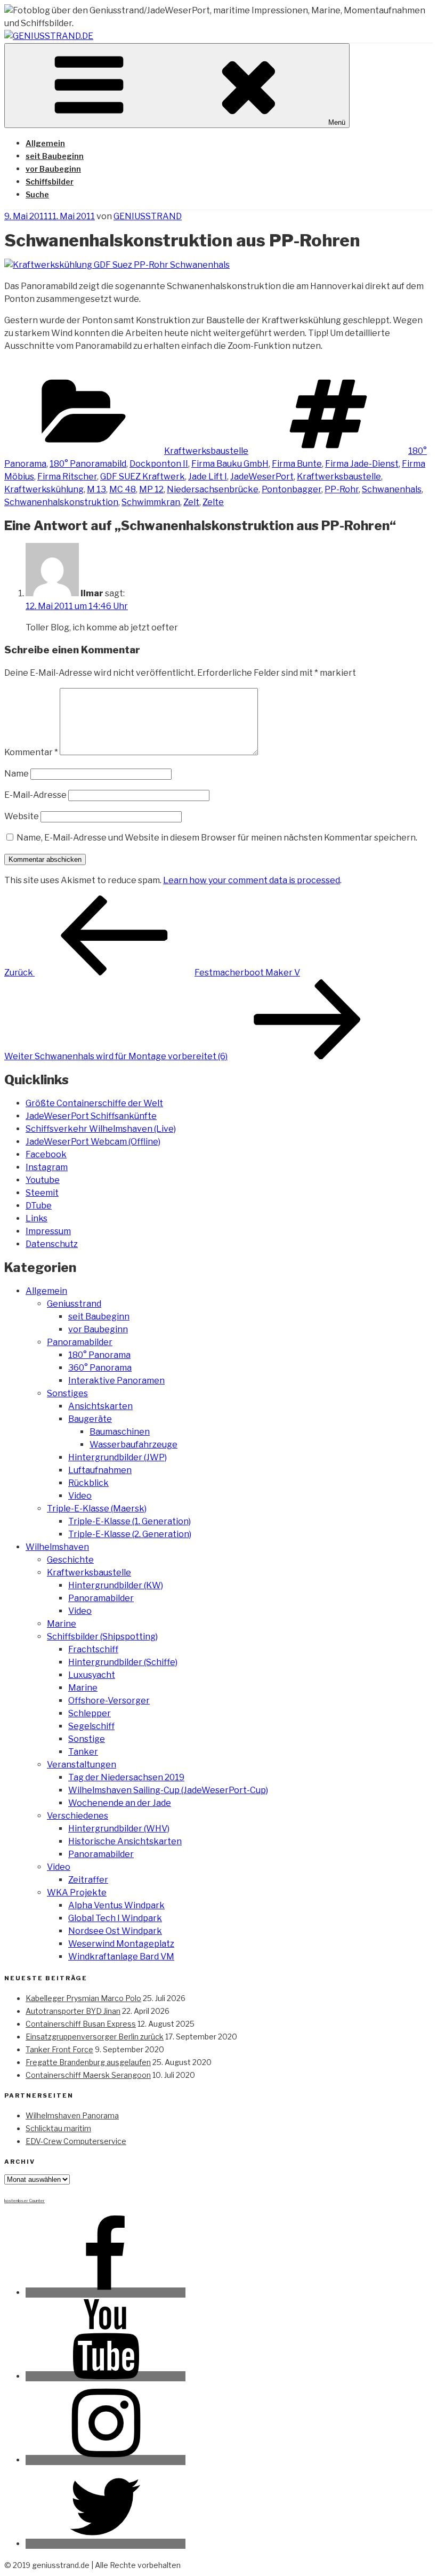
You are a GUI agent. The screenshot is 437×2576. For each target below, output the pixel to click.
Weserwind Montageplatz (121, 1944)
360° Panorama (100, 1368)
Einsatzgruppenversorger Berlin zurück (95, 2037)
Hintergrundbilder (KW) (116, 1585)
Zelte (213, 502)
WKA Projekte (77, 1893)
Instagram (47, 1167)
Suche (37, 194)
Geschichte (70, 1560)
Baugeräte (90, 1419)
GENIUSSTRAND (148, 216)
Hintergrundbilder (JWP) (118, 1457)
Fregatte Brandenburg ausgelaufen (88, 2062)
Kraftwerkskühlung (44, 489)
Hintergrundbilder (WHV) (119, 1829)
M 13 (96, 489)
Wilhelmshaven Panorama (72, 2115)
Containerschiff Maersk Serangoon (88, 2075)
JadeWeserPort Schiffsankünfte (91, 1116)
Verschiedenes (78, 1816)
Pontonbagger (292, 489)
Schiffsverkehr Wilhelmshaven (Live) (101, 1129)
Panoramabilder (80, 1342)
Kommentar (31, 752)
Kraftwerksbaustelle (206, 451)
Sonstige (87, 1739)
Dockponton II (159, 464)
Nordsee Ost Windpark (115, 1931)
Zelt (191, 502)
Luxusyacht (92, 1675)
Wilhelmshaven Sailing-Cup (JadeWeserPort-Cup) (168, 1790)
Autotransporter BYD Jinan (73, 2011)
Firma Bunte (297, 464)
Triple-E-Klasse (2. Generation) (130, 1534)
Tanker (83, 1752)
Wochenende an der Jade (120, 1803)
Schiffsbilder (50, 182)
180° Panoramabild (88, 464)
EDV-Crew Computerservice (76, 2141)
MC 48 (123, 489)
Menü (337, 122)
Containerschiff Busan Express (81, 2024)
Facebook (46, 1154)
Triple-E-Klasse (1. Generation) (130, 1521)
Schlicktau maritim (58, 2128)
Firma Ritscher (67, 477)
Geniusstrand (74, 1304)
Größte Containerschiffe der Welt (94, 1103)
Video (80, 1496)
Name (17, 774)
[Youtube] (106, 2376)
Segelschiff (91, 1726)
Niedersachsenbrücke (213, 489)
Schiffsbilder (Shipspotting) (102, 1637)
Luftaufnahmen (100, 1470)
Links (37, 1218)
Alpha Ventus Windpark (116, 1905)
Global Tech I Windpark (115, 1918)
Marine (62, 1624)
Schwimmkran (151, 502)
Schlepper (90, 1713)
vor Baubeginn (53, 169)
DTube (39, 1206)
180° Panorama (99, 1355)
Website (22, 816)
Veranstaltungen (82, 1765)
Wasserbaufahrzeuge (133, 1445)
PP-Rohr (342, 489)
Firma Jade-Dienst (362, 464)
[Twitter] (106, 2544)
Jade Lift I (208, 477)
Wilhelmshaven (57, 1547)
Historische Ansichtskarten (125, 1841)
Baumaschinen (120, 1432)
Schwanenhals (392, 489)
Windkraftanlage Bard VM (121, 1957)
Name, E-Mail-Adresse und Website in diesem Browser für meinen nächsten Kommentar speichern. (217, 838)
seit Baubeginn (55, 156)
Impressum (48, 1231)
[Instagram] (106, 2460)
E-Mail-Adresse (35, 795)
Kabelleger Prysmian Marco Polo (83, 1998)
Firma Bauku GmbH (230, 464)
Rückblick (88, 1483)
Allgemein (45, 143)
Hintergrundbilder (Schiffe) (123, 1662)
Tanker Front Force (59, 2049)
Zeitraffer (88, 1880)
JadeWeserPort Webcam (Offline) (93, 1142)
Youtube (43, 1180)
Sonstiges (67, 1393)
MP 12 (151, 489)
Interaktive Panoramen (116, 1381)
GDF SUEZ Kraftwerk (143, 477)
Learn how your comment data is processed (252, 880)
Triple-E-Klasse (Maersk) (97, 1509)
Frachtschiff (93, 1649)
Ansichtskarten (100, 1406)
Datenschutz (52, 1244)
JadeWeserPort (262, 477)
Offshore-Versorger (109, 1701)
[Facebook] (106, 2293)
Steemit (42, 1193)
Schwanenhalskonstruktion (61, 502)
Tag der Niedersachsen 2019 (126, 1777)
